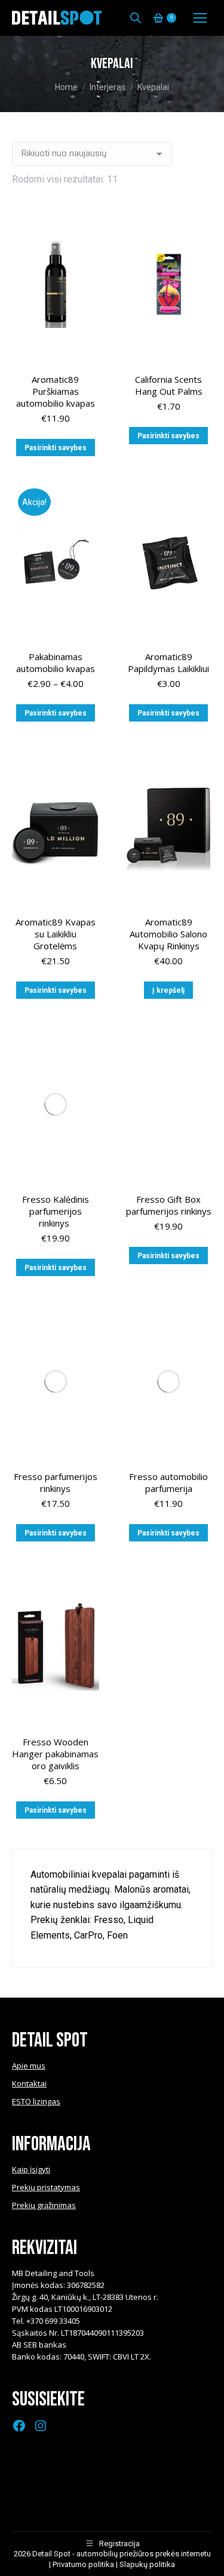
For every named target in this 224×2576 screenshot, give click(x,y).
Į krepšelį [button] (168, 990)
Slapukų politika (147, 2564)
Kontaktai (29, 2083)
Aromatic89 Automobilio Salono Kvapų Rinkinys (168, 934)
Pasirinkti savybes (56, 448)
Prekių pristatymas (46, 2187)
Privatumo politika (83, 2564)
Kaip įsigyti (31, 2169)
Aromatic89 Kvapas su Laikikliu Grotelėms (56, 934)
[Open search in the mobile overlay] (136, 18)
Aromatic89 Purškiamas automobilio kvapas (56, 391)
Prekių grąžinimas (44, 2205)
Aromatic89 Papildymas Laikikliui (168, 662)
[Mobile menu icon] (200, 18)
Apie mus (29, 2066)
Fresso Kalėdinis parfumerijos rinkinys (56, 1211)
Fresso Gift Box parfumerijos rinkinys (169, 1205)
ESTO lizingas (36, 2101)
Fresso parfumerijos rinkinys (56, 1482)
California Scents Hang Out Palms (169, 385)
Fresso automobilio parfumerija (168, 1482)
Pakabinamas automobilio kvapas (56, 662)
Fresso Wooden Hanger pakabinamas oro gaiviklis (55, 1754)
